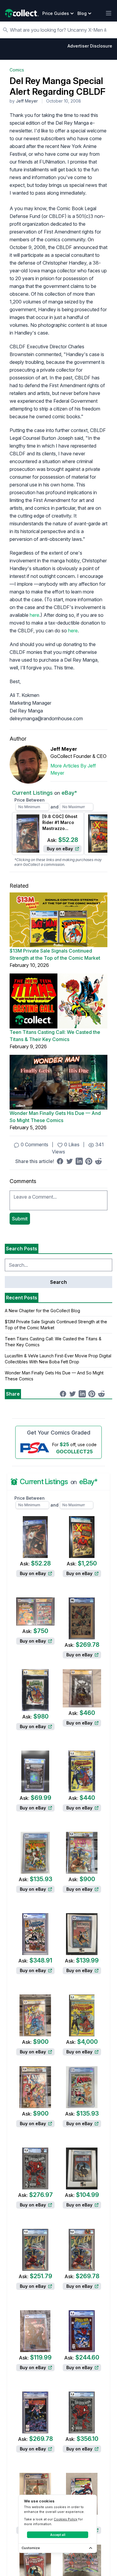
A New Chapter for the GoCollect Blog (42, 1311)
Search (58, 1282)
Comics (17, 70)
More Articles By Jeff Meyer (73, 769)
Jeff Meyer (27, 101)
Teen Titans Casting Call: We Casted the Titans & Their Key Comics (55, 1036)
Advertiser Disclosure (90, 46)
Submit (20, 1219)
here (34, 615)
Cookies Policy (66, 2519)
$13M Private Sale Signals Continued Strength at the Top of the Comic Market (55, 954)
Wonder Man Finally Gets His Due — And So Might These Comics (55, 1117)
